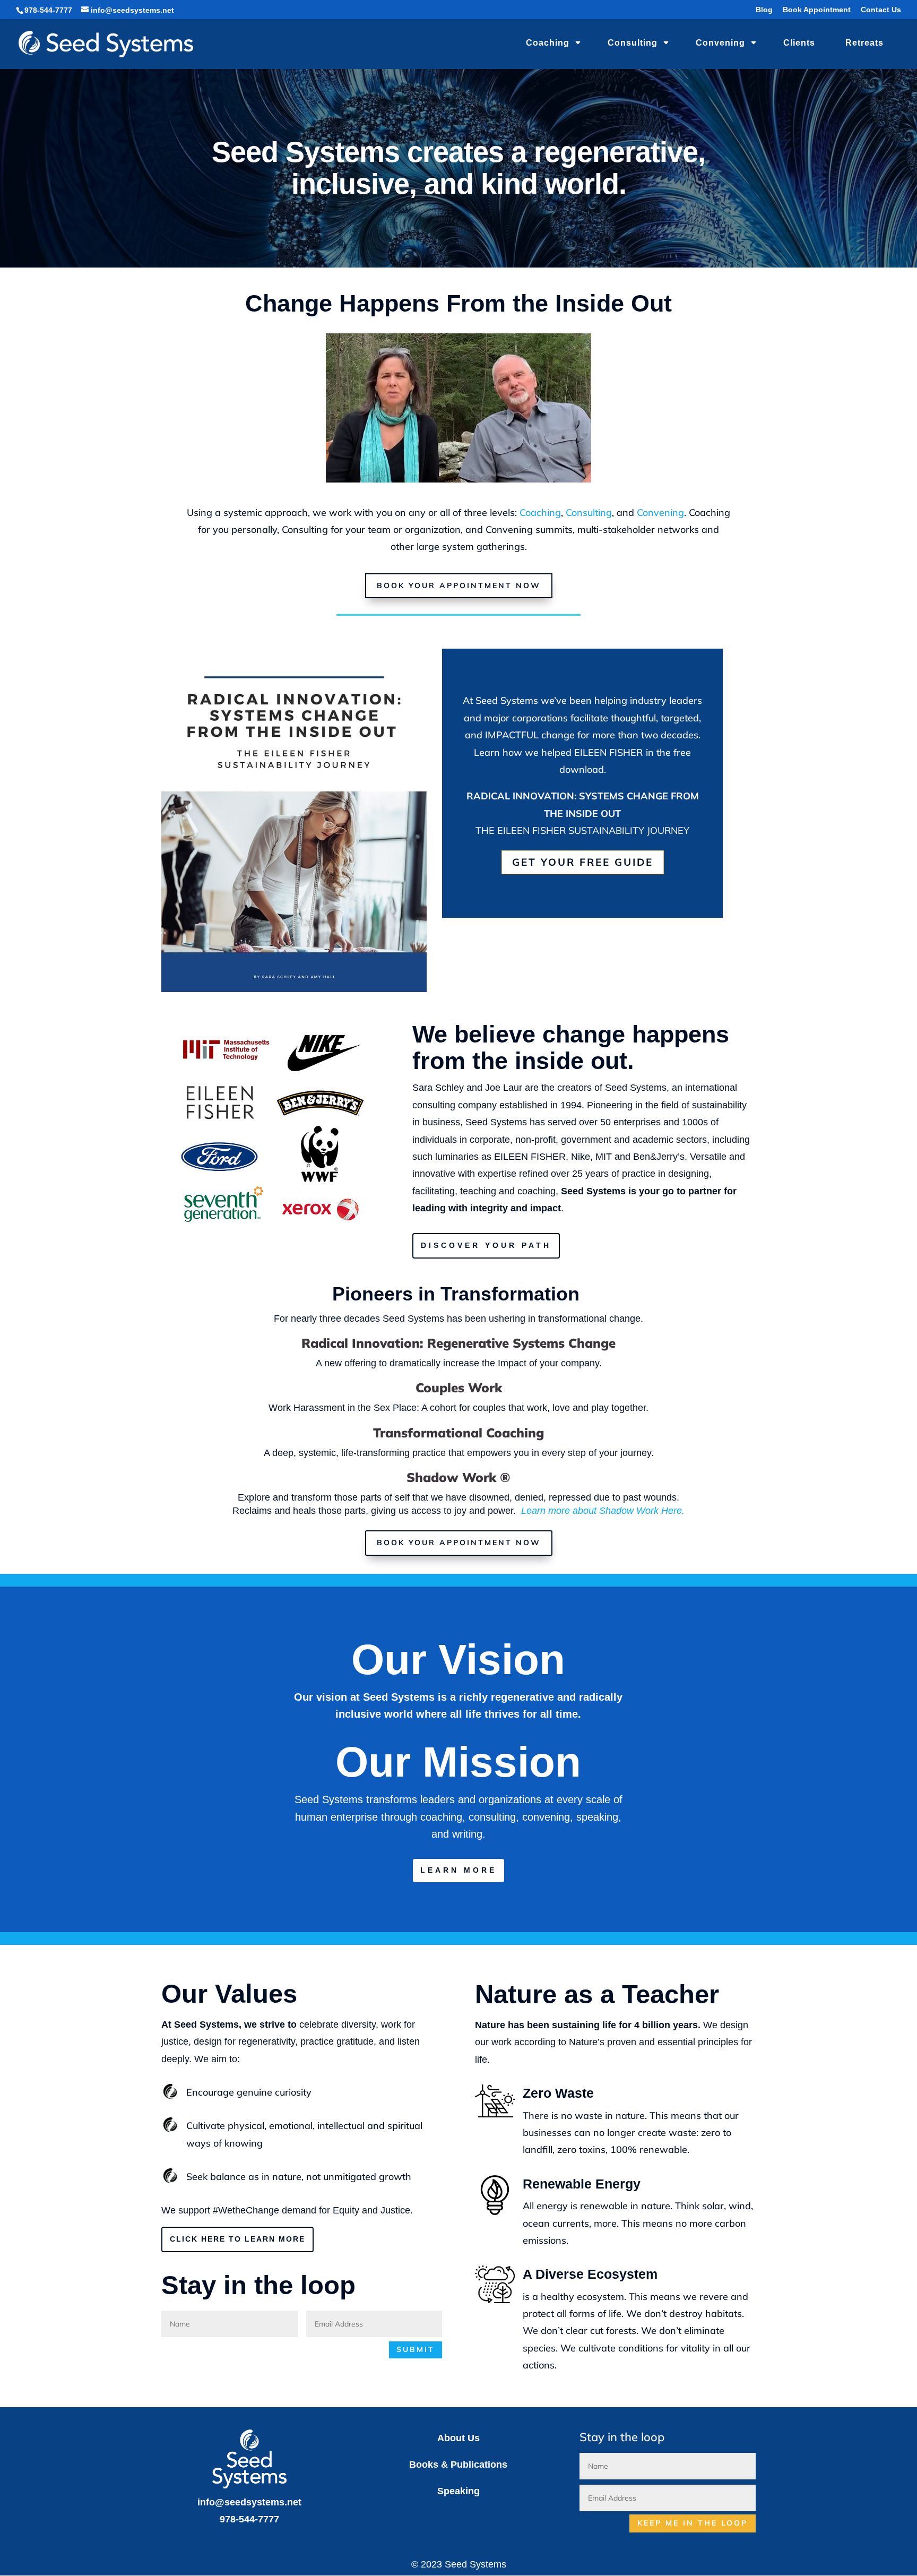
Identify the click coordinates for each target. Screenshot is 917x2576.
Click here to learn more (237, 2239)
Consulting (633, 43)
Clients (799, 43)
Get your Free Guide (583, 862)
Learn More (458, 1870)
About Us (458, 2438)
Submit (416, 2349)
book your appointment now (459, 585)
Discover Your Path (486, 1245)
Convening (720, 43)
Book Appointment (817, 10)
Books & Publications (458, 2465)
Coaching (548, 43)
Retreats (864, 43)
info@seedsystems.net (249, 2502)
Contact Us (881, 10)
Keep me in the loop (693, 2523)
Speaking (458, 2491)
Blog (764, 10)
